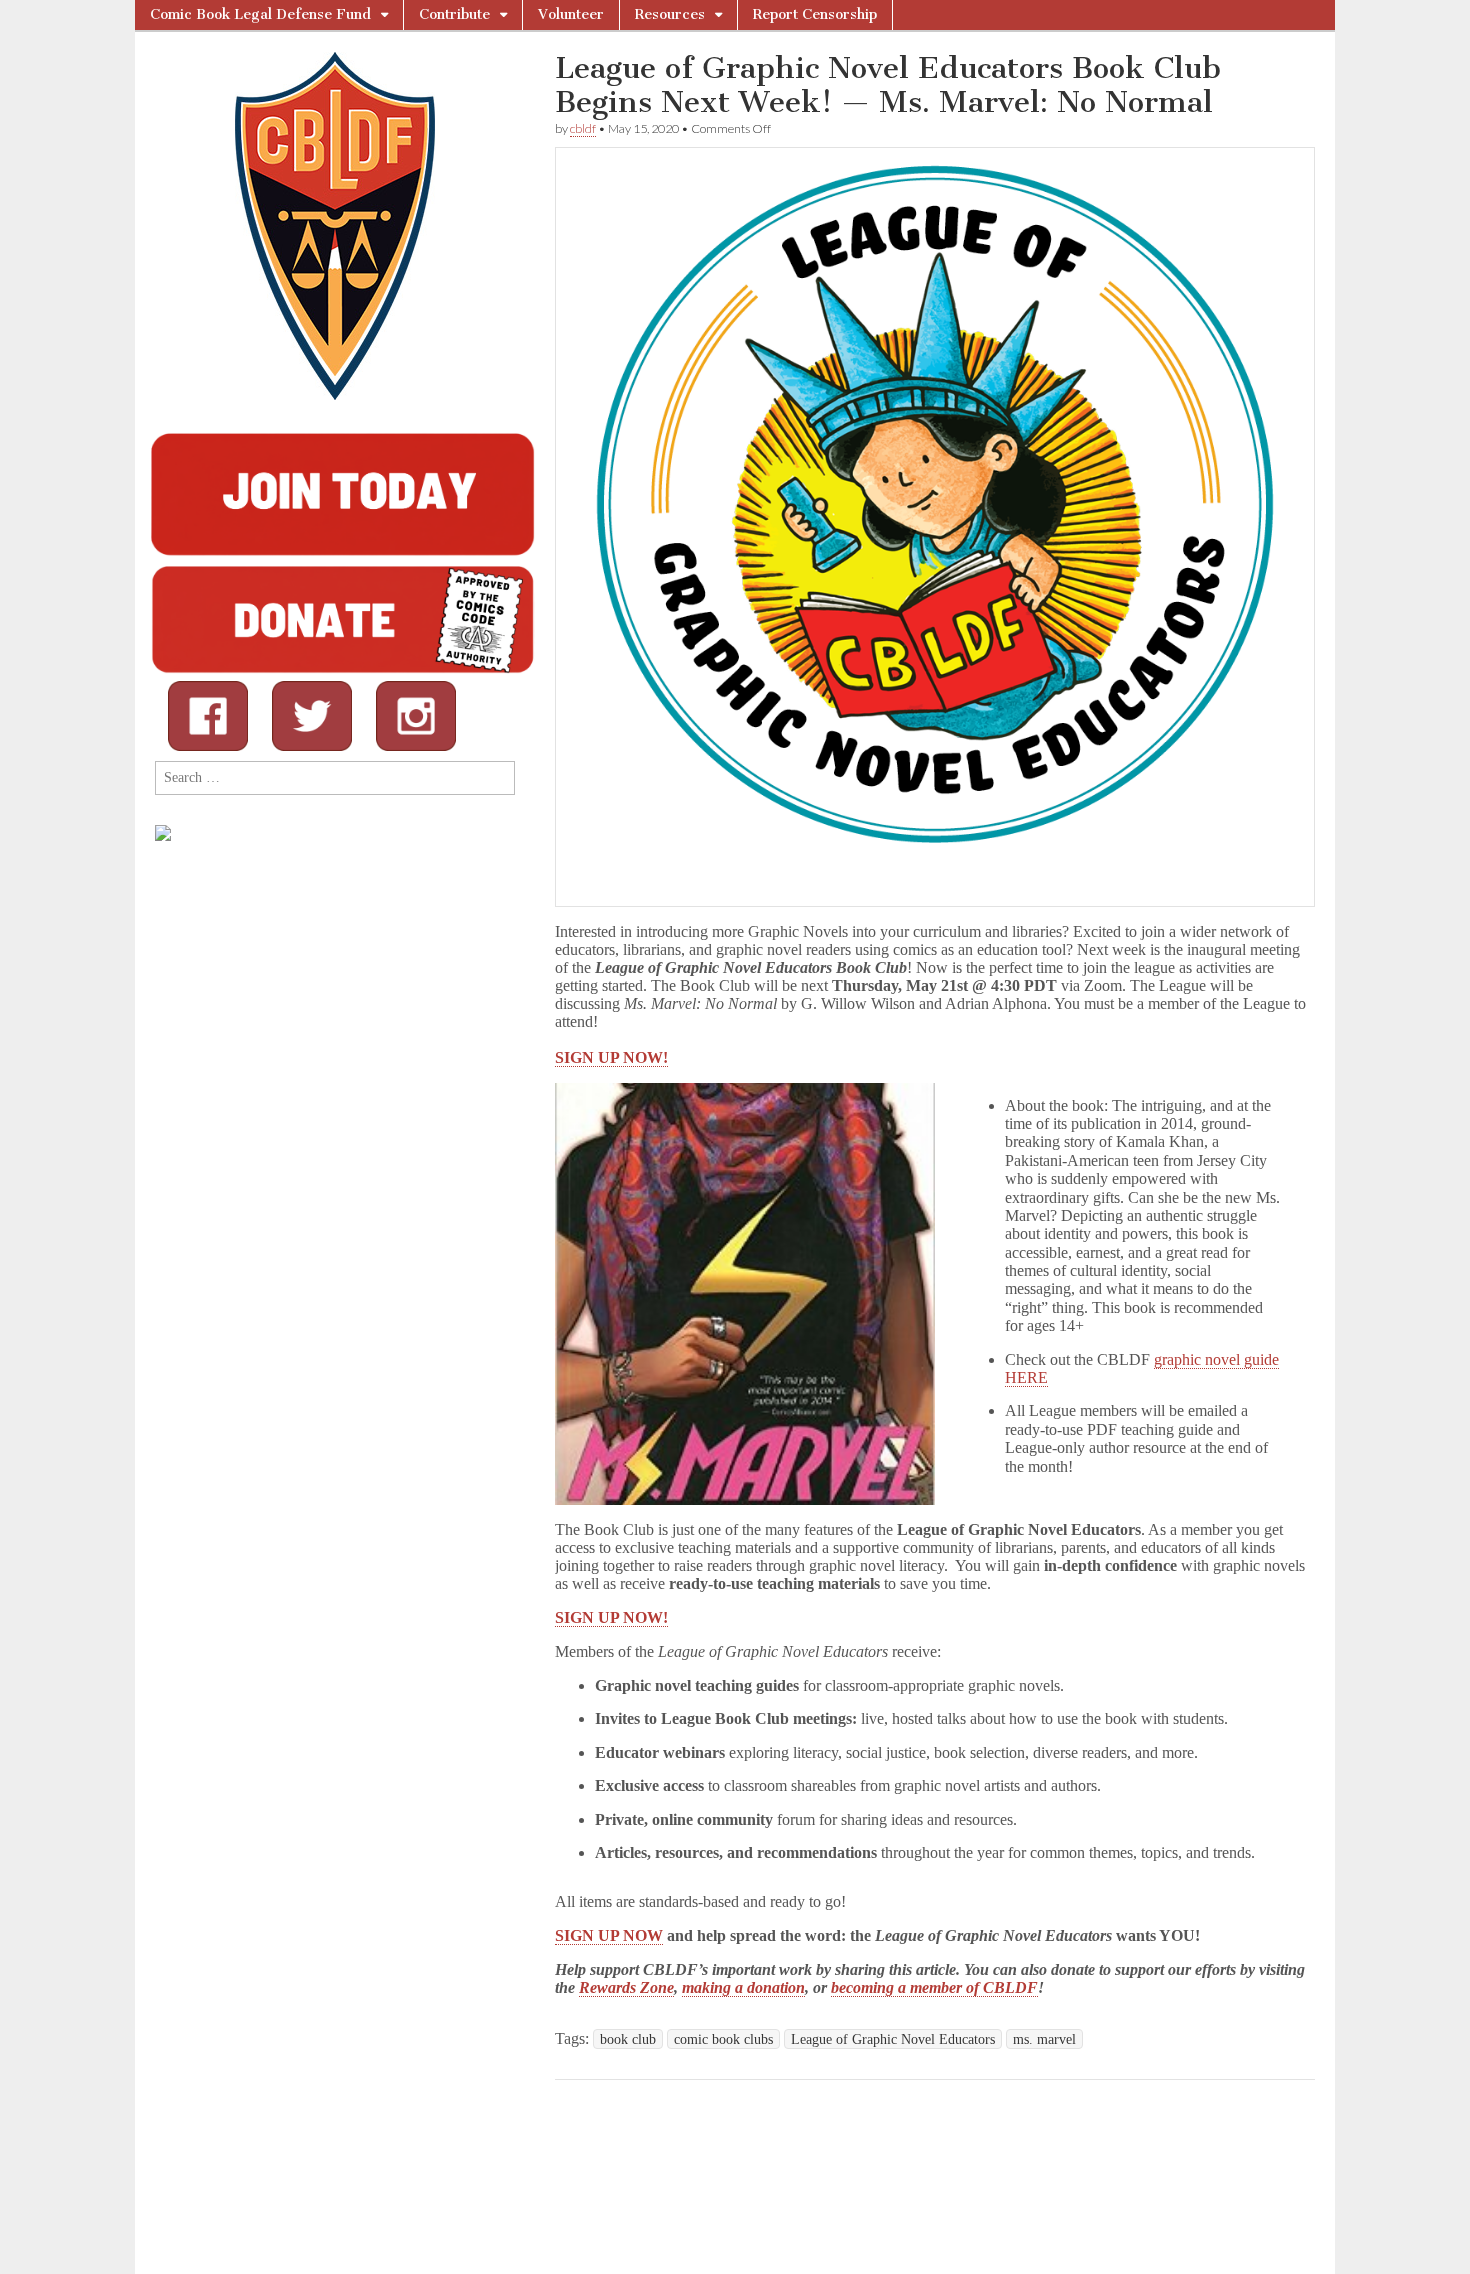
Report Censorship (815, 14)
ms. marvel (1044, 2039)
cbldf (583, 128)
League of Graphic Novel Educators (893, 2039)
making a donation (743, 1987)
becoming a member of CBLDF (934, 1987)
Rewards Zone (626, 1987)
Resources (670, 14)
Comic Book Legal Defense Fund (260, 14)
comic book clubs (723, 2039)
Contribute (454, 14)
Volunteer (571, 14)
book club (628, 2039)
